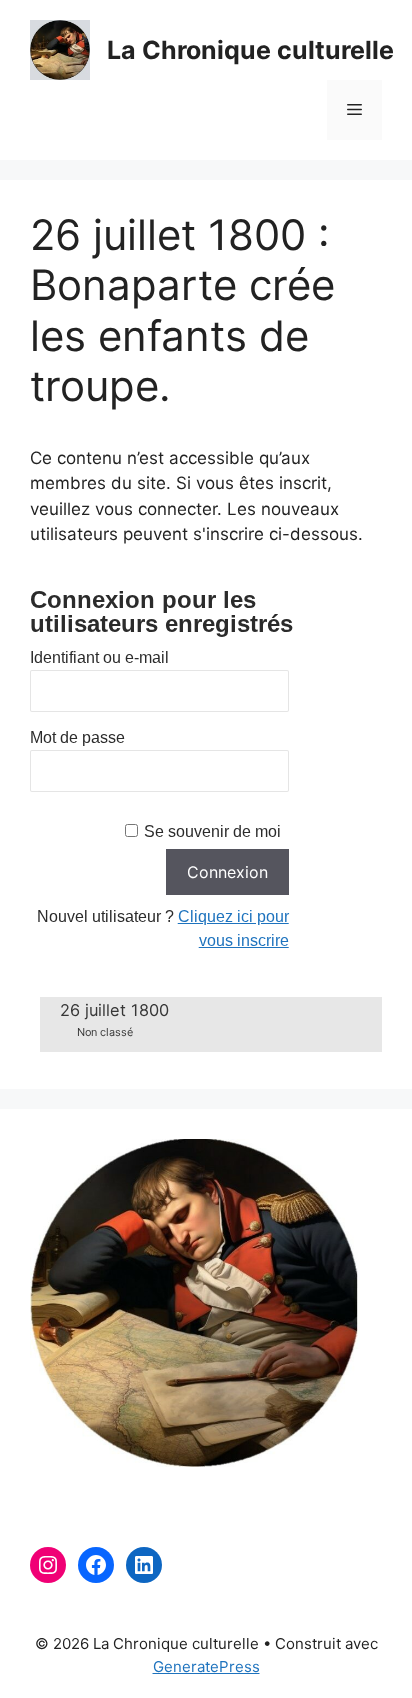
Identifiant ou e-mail (99, 657)
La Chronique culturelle (250, 50)
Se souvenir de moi (212, 831)
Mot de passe (77, 737)
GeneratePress (206, 1666)
